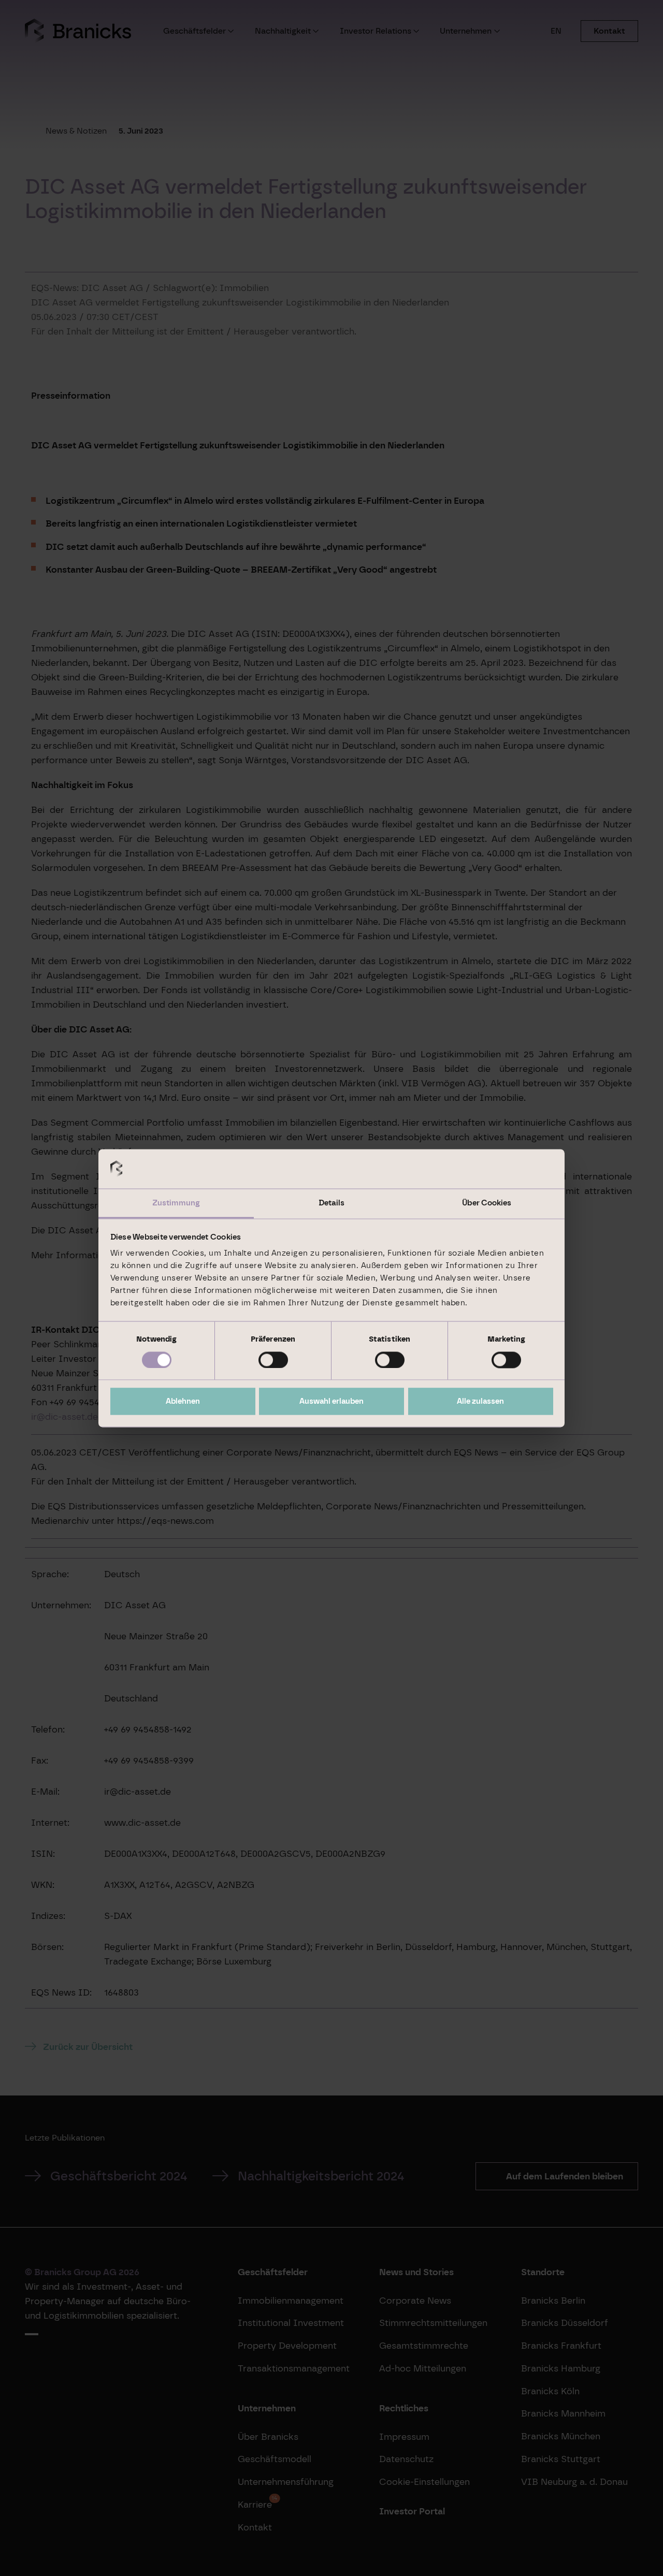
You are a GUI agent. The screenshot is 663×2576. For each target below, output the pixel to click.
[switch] (273, 1360)
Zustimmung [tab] (176, 1203)
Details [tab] (331, 1203)
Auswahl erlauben (331, 1402)
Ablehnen (183, 1402)
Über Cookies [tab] (487, 1203)
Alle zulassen (480, 1402)
